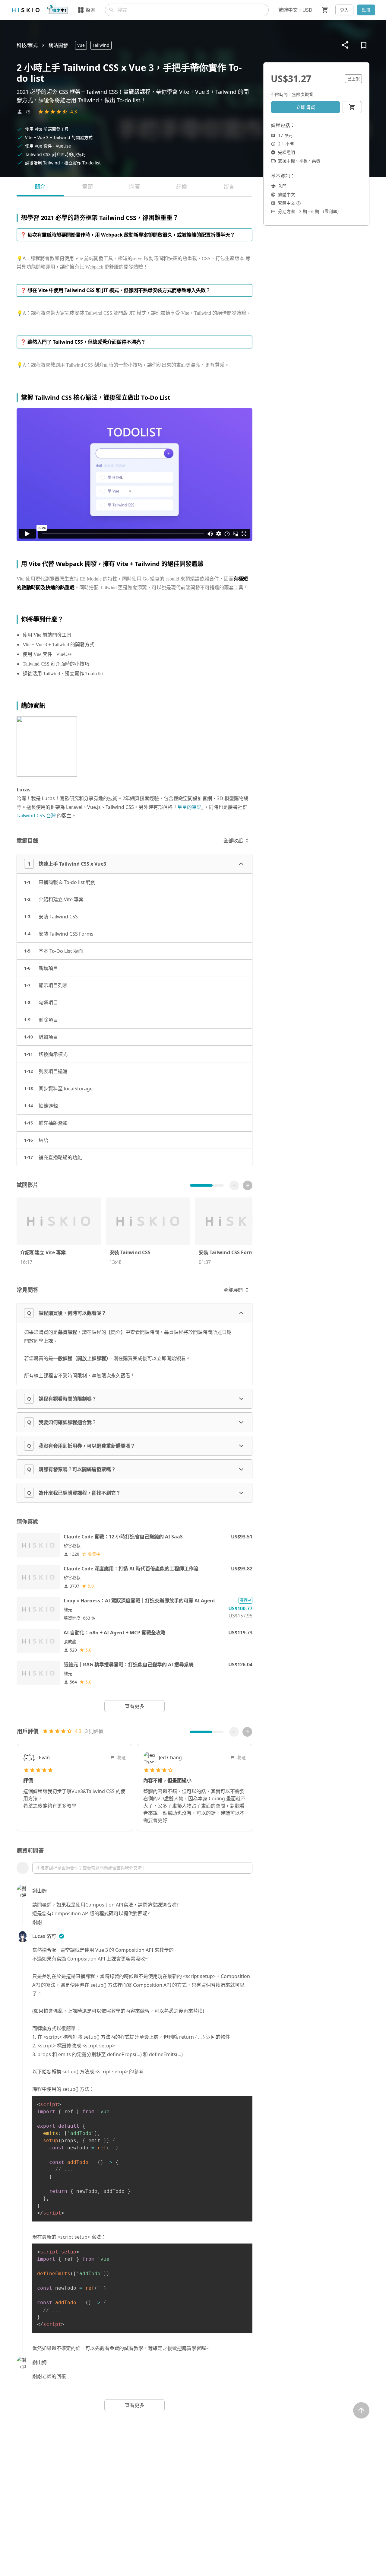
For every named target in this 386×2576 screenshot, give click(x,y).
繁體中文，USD (295, 10)
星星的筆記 (189, 807)
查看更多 (134, 1706)
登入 (344, 10)
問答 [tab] (134, 186)
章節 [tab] (87, 186)
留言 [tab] (229, 186)
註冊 (366, 10)
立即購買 (305, 107)
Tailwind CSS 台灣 (36, 816)
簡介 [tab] (40, 186)
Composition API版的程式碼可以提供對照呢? (101, 1913)
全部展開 (233, 1290)
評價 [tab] (182, 186)
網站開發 (58, 45)
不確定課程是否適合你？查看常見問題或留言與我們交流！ (91, 1868)
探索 (90, 10)
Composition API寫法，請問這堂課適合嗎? (132, 1905)
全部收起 (233, 841)
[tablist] (134, 187)
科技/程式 (27, 45)
